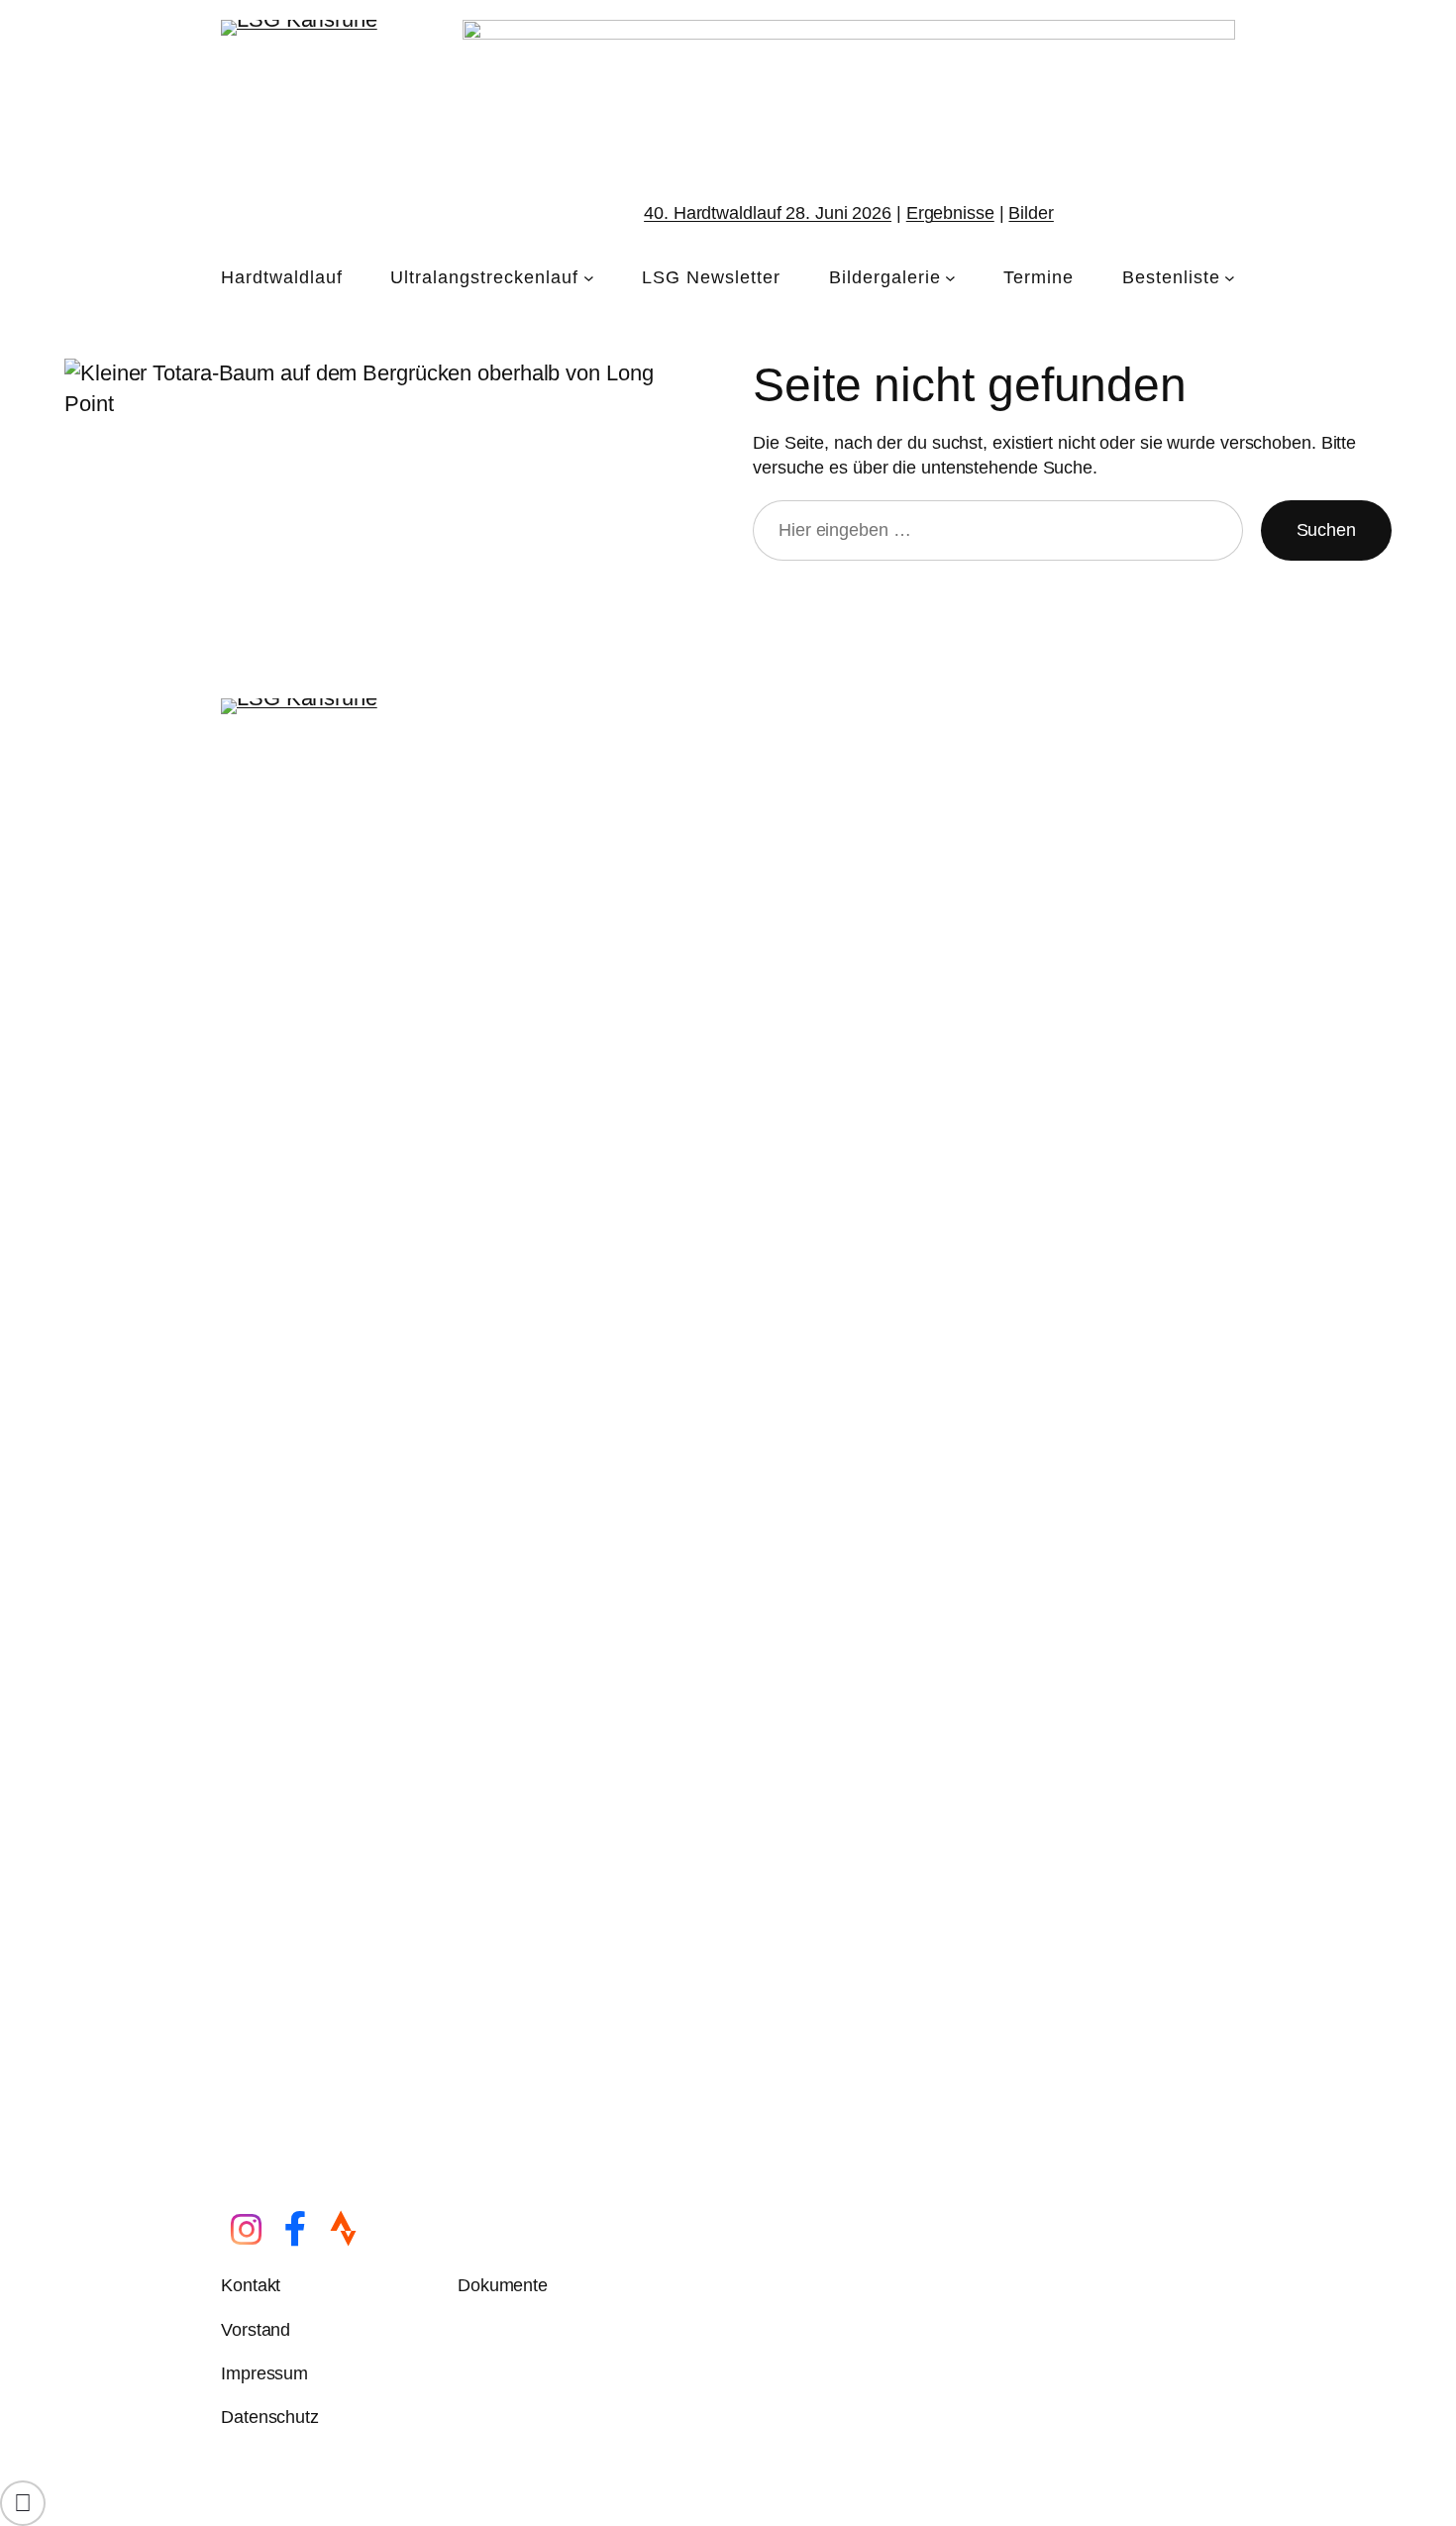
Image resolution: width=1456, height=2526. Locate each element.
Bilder (1031, 213)
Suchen (1326, 530)
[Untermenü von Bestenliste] (1230, 278)
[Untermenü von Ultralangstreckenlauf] (589, 278)
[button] (23, 2503)
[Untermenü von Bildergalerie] (950, 278)
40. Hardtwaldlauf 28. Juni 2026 (768, 213)
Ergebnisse (950, 213)
